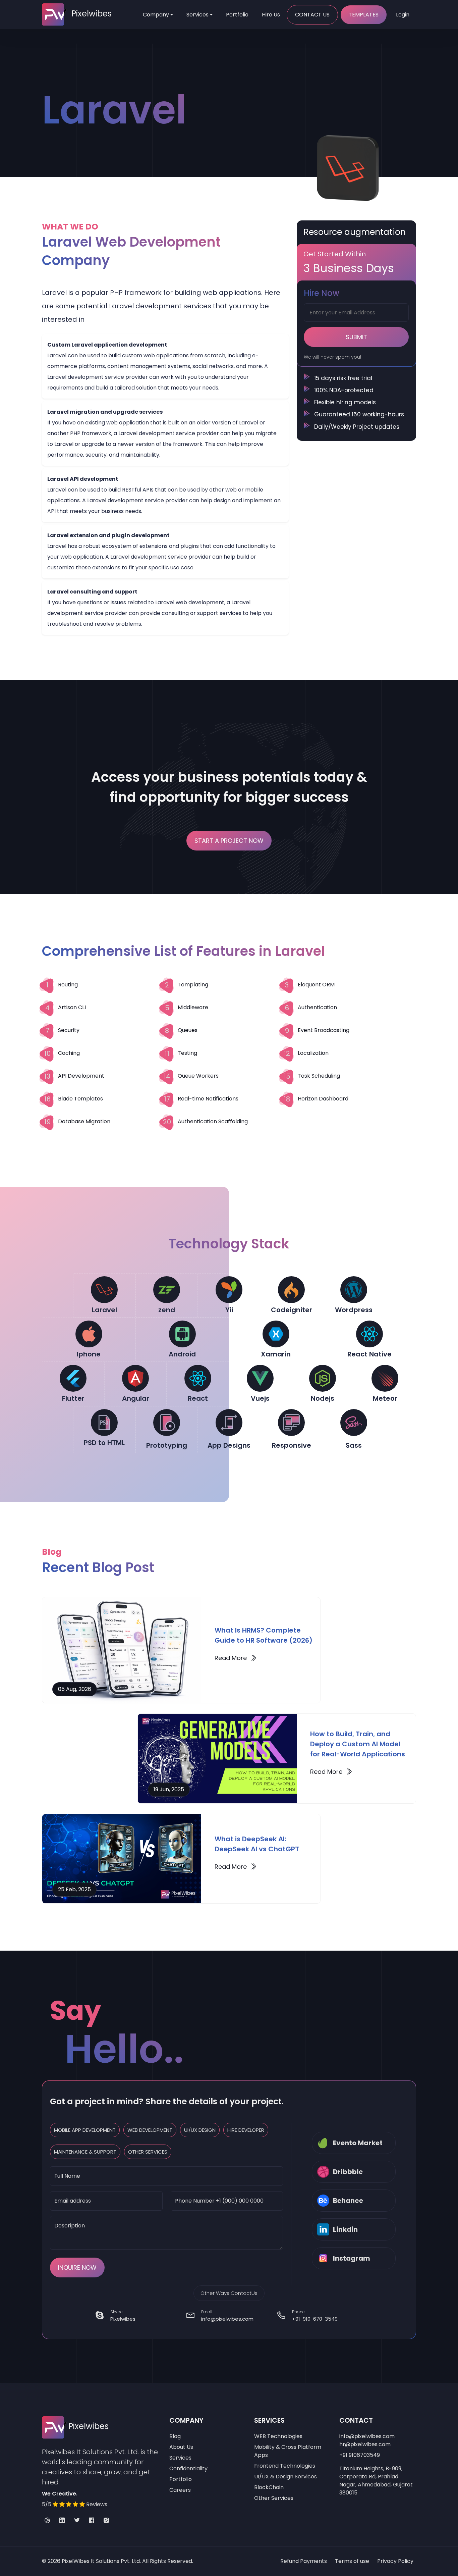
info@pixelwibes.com (227, 2319)
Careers (180, 2490)
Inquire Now (77, 2268)
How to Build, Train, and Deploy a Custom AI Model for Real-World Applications (358, 1744)
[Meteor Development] (385, 1378)
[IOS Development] (89, 1334)
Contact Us (312, 15)
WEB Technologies (278, 2436)
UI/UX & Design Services (285, 2477)
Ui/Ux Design (200, 2130)
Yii (229, 1310)
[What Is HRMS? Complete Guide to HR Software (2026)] (122, 1650)
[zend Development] (167, 1290)
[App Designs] (229, 1423)
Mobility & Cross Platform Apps (288, 2451)
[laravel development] (104, 1290)
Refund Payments (304, 2561)
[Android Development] (182, 1334)
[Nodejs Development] (323, 1378)
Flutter (73, 1398)
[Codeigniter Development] (291, 1290)
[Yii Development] (229, 1290)
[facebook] (92, 2521)
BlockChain (269, 2487)
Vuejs (260, 1398)
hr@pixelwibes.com (365, 2444)
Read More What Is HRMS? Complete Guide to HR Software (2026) (236, 1658)
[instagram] (106, 2521)
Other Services (148, 2152)
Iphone (89, 1354)
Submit (356, 337)
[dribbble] (47, 2521)
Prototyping (167, 1445)
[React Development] (369, 1334)
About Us (181, 2447)
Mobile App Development (85, 2130)
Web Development (150, 2130)
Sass (354, 1445)
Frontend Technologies (285, 2466)
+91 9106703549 (360, 2455)
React (198, 1398)
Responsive (292, 1445)
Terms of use (352, 2561)
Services (197, 15)
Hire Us (271, 15)
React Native (369, 1354)
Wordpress (354, 1310)
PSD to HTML (104, 1443)
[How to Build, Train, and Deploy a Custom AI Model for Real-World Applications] (217, 1758)
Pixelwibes (123, 2319)
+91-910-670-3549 (315, 2319)
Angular (136, 1398)
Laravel (104, 1310)
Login (403, 15)
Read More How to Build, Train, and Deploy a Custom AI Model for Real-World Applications (331, 1772)
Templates (364, 15)
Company (156, 15)
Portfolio (237, 15)
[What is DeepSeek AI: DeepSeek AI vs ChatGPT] (122, 1859)
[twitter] (77, 2521)
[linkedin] (62, 2521)
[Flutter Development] (73, 1378)
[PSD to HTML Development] (104, 1423)
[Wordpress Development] (354, 1290)
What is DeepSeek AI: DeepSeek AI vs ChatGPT (257, 1844)
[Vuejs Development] (260, 1378)
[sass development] (354, 1423)
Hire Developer (246, 2130)
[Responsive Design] (291, 1423)
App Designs (229, 1445)
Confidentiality (188, 2468)
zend (167, 1310)
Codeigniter (292, 1310)
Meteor (385, 1398)
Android (182, 1354)
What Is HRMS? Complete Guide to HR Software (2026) (264, 1635)
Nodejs (323, 1398)
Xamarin (276, 1354)
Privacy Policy (395, 2561)
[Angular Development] (135, 1378)
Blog (175, 2436)
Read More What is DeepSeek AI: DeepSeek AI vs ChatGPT (236, 1867)
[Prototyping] (167, 1423)
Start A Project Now (229, 841)
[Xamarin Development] (276, 1334)
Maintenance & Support (85, 2152)
